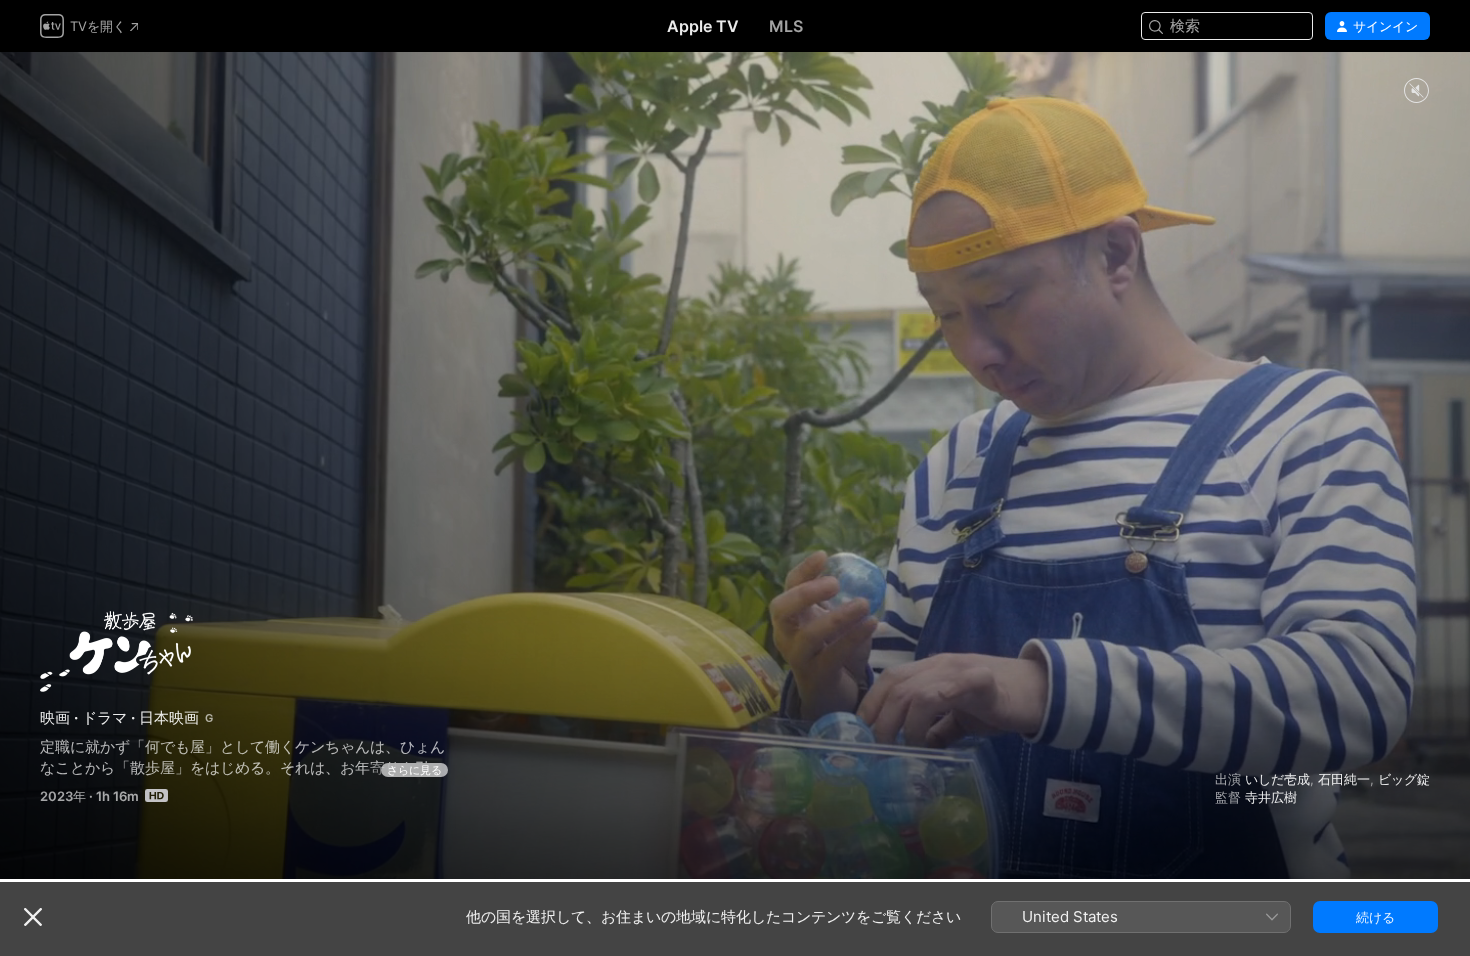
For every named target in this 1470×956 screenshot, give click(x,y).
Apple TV (703, 26)
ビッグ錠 (1404, 779)
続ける (1375, 917)
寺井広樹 (1271, 797)
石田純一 (1344, 779)
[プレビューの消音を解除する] (1416, 91)
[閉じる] (33, 917)
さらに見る (414, 770)
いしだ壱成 (1277, 779)
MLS (786, 26)
